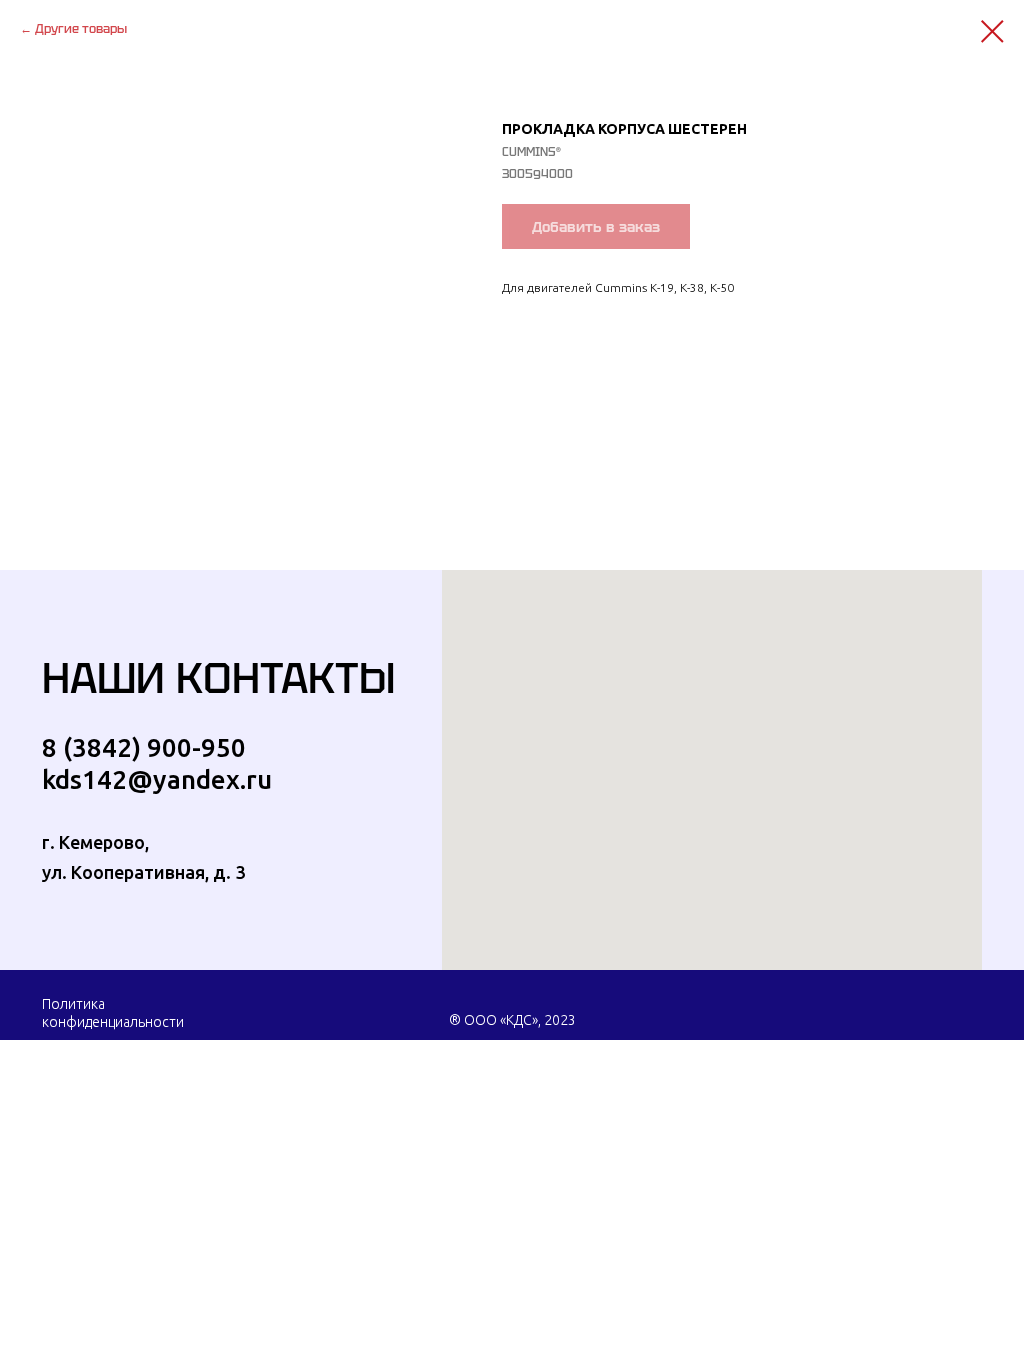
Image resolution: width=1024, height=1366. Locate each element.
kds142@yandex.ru (157, 779)
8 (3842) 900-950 (144, 747)
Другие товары (81, 28)
